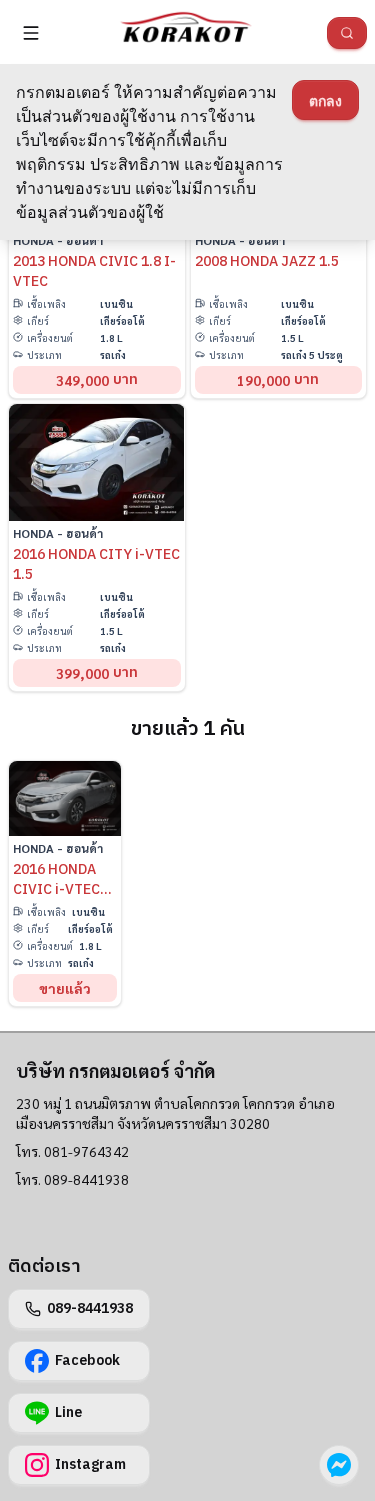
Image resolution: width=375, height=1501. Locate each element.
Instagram (90, 1464)
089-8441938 (90, 1308)
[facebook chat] (339, 1465)
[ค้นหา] (347, 33)
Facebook (87, 1360)
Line (68, 1412)
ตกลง (325, 100)
